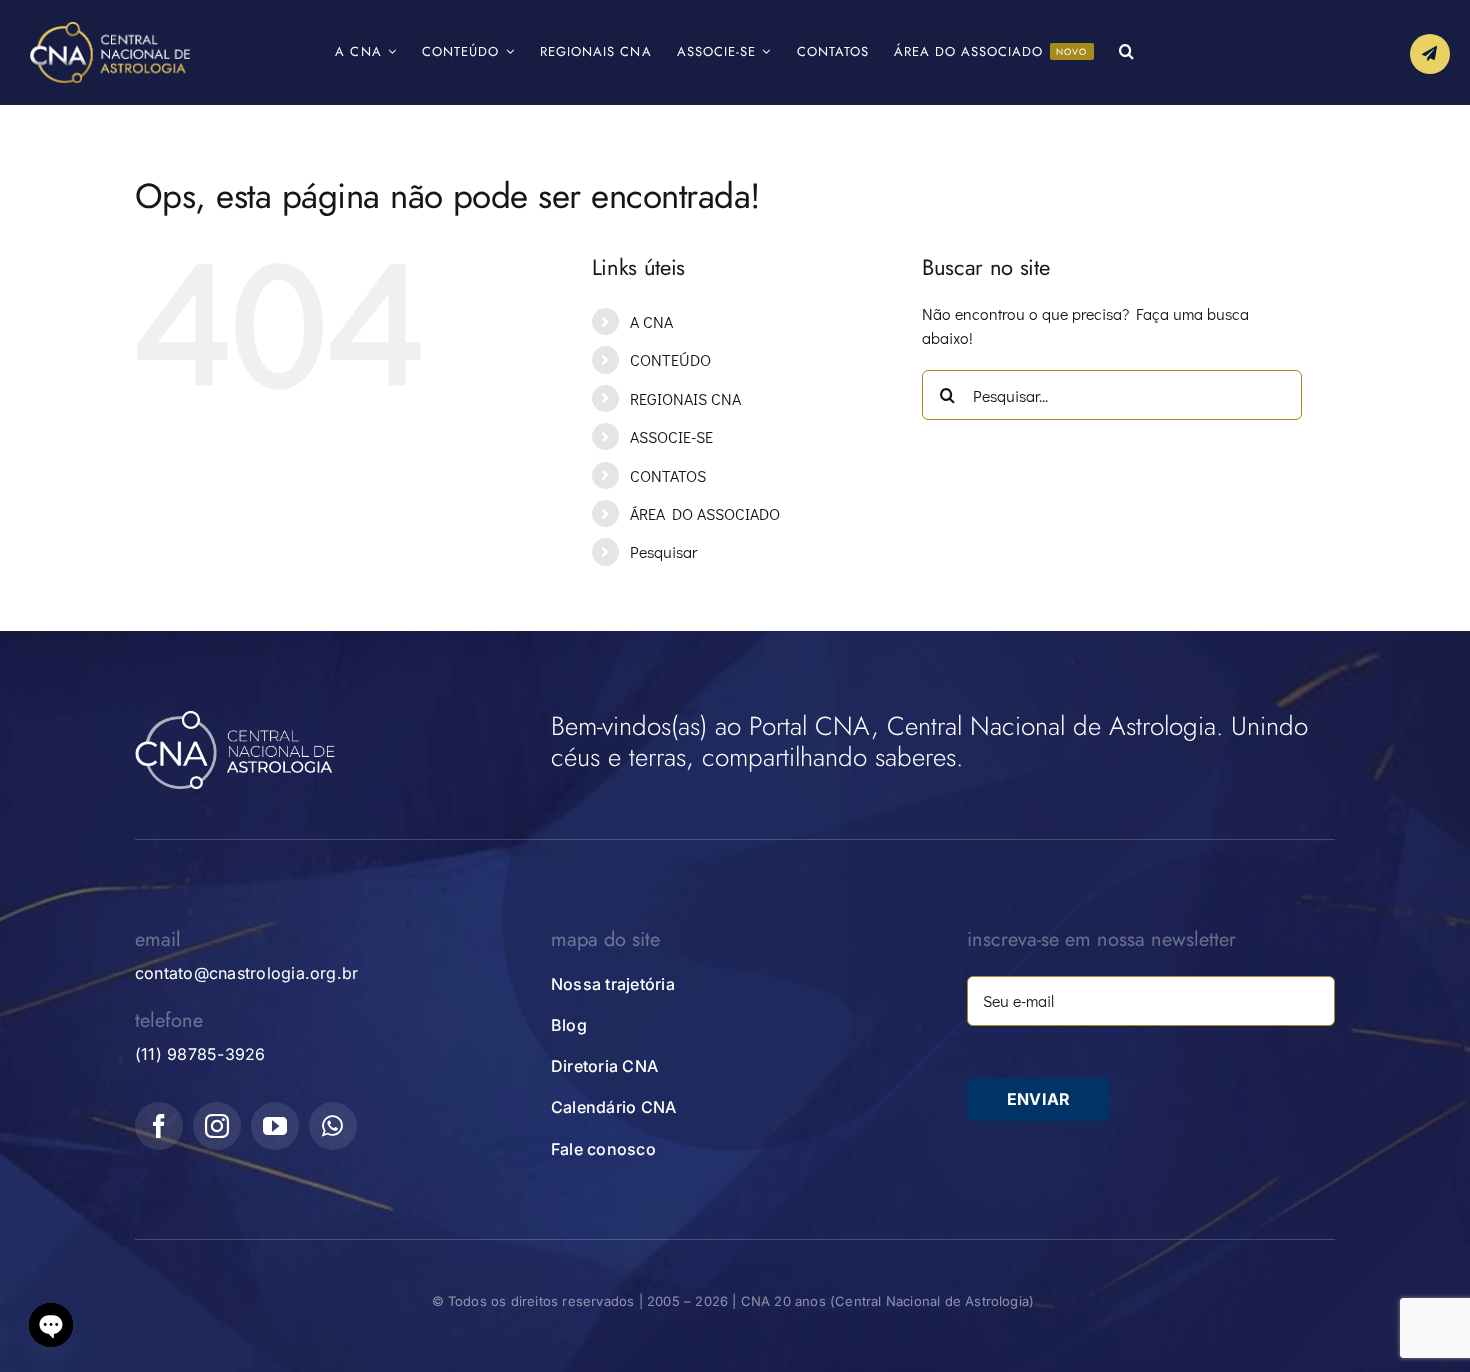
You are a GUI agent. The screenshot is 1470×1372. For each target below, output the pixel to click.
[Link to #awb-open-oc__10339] (1430, 54)
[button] (1127, 52)
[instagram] (217, 1126)
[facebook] (159, 1126)
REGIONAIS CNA (685, 398)
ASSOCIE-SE (671, 436)
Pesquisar (663, 551)
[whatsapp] (333, 1126)
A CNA (651, 321)
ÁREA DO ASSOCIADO (705, 513)
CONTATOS (668, 475)
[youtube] (275, 1126)
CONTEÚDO (670, 359)
